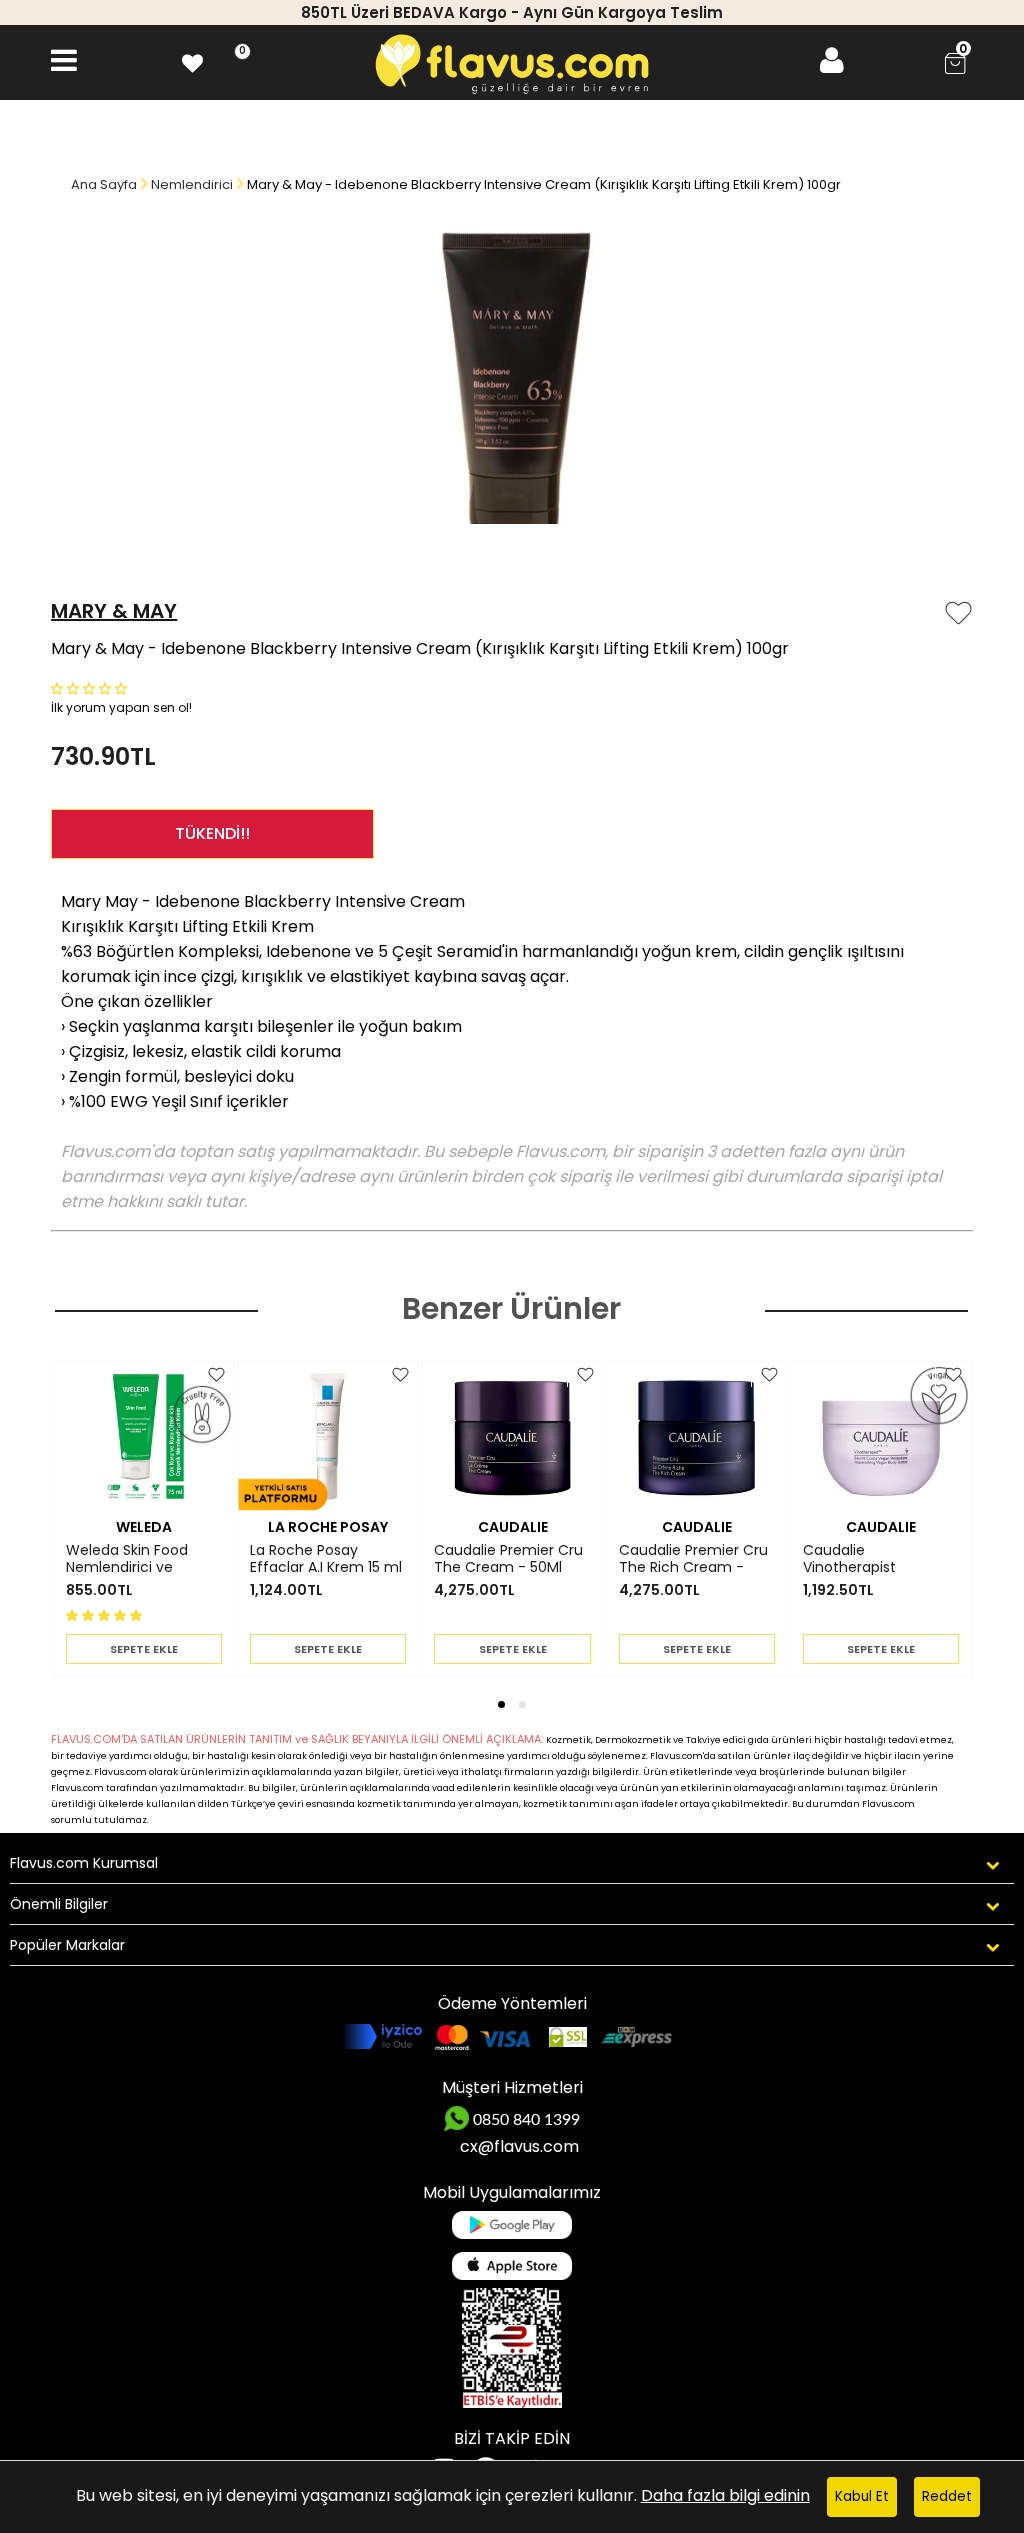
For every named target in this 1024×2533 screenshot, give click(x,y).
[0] (192, 60)
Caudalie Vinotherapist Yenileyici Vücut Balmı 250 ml (879, 1559)
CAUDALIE (513, 1527)
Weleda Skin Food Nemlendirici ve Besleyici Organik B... (135, 1559)
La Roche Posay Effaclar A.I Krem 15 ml (326, 1559)
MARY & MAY (114, 611)
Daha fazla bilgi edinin (725, 2495)
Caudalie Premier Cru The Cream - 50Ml (508, 1559)
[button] (91, 687)
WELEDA (144, 1527)
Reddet (947, 2496)
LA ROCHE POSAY (328, 1527)
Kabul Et (862, 2496)
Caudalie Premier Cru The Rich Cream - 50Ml (693, 1559)
